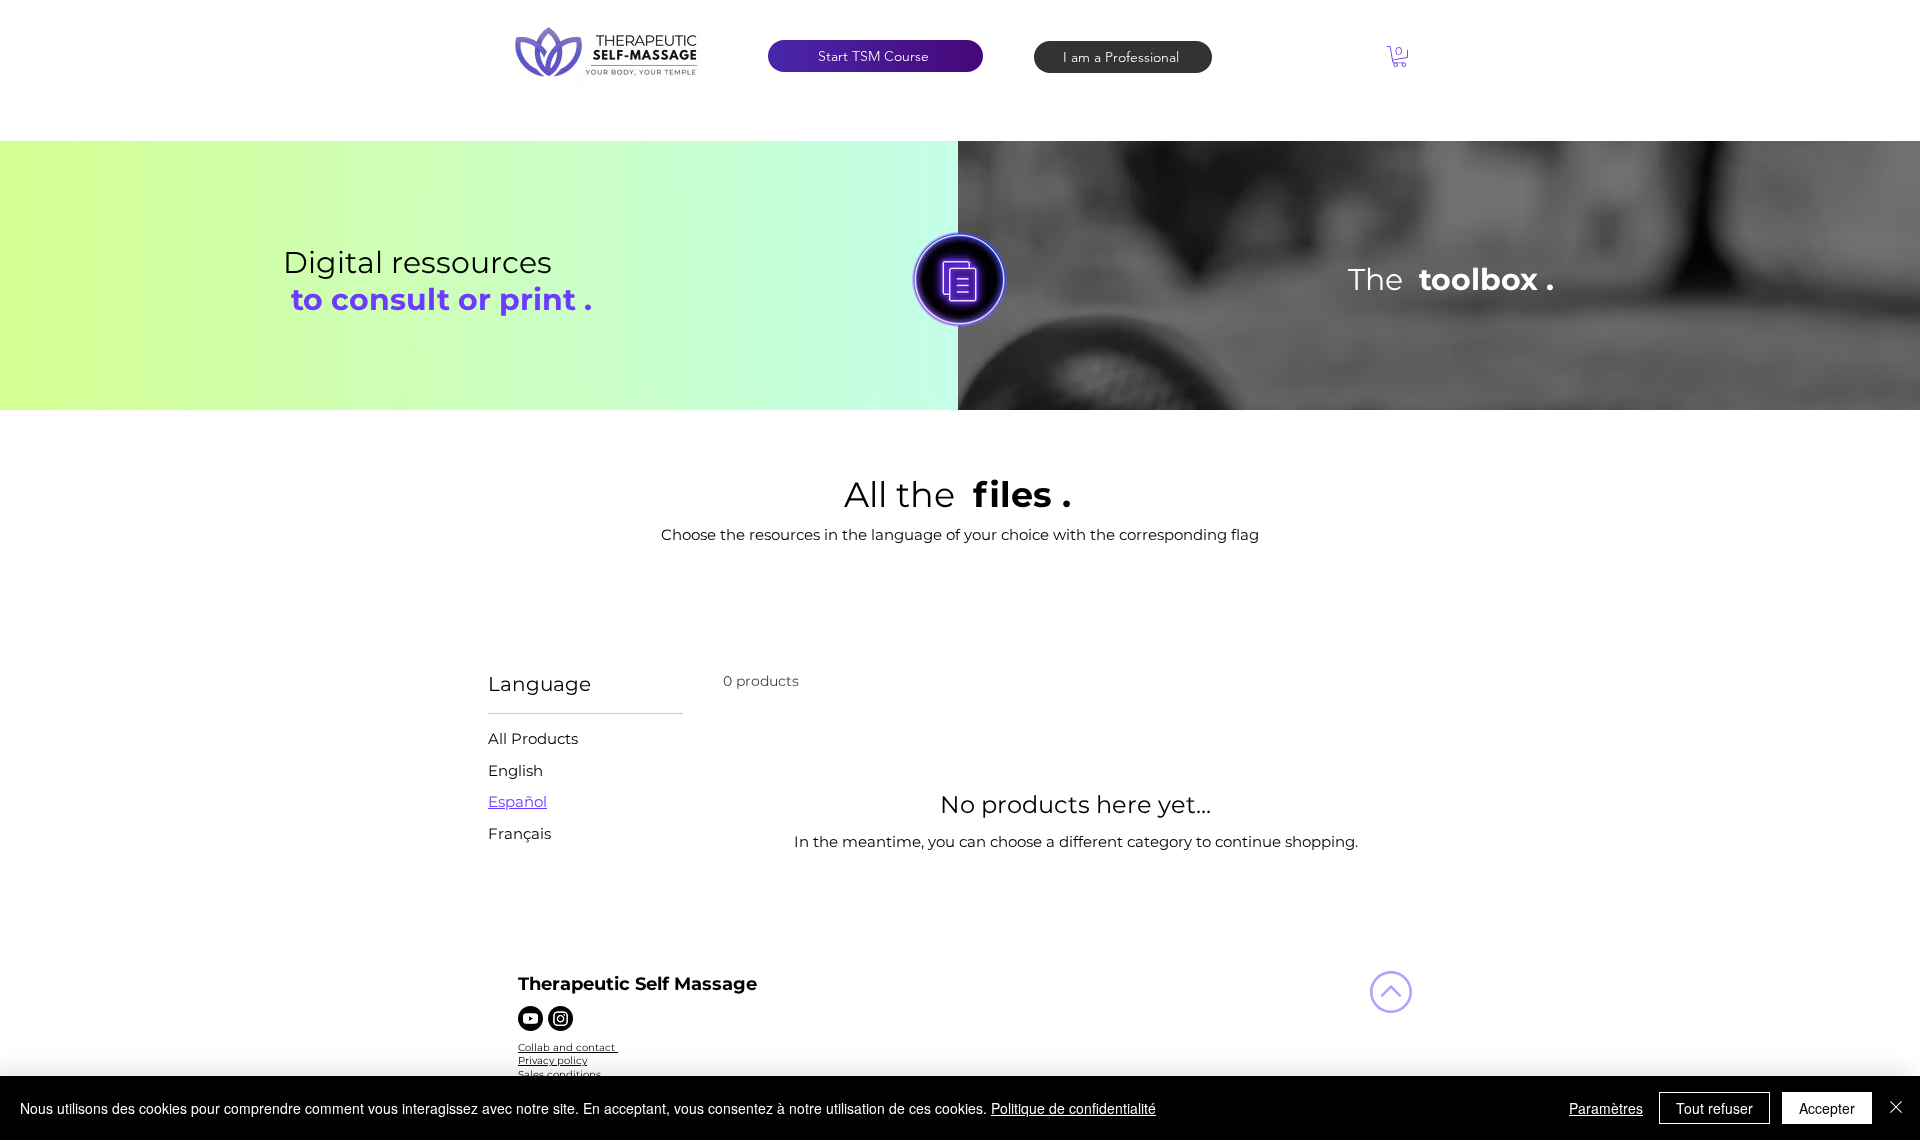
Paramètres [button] (1606, 1108)
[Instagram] (560, 1018)
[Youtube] (530, 1018)
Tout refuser (1714, 1108)
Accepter (1827, 1108)
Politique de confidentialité (1073, 1108)
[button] (1399, 56)
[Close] (1896, 1108)
